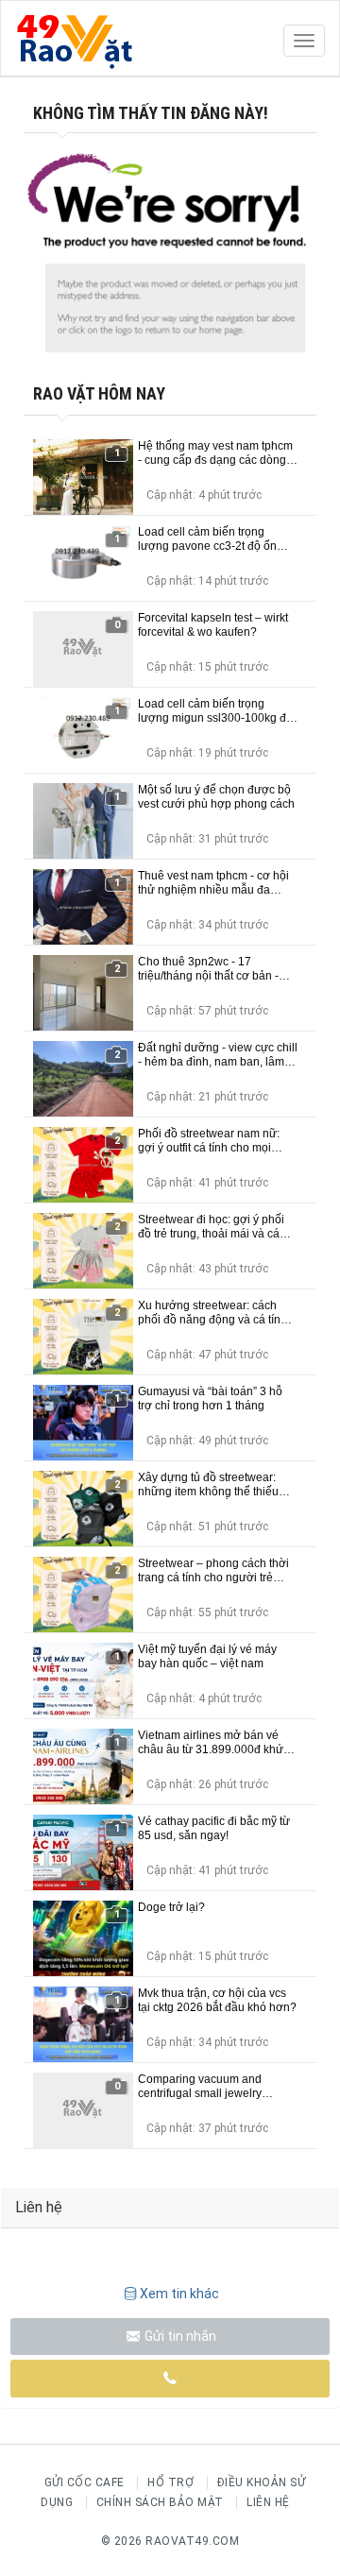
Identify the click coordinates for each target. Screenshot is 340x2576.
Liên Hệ (268, 2502)
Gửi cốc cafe (85, 2482)
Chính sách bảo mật (160, 2502)
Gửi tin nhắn (179, 2336)
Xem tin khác (179, 2294)
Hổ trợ (170, 2482)
